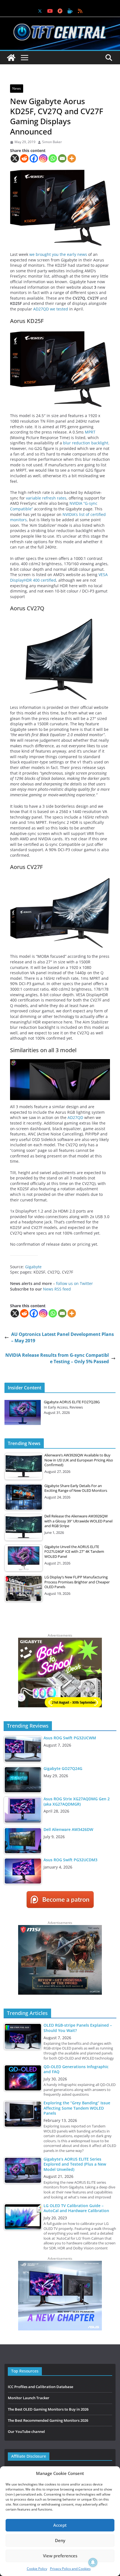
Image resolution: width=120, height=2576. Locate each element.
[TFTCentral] (11, 58)
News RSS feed (57, 1289)
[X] (15, 158)
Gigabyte (33, 1267)
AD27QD (75, 1117)
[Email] (62, 158)
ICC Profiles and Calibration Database (40, 2387)
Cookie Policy (37, 2569)
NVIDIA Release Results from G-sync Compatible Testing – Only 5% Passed (57, 1358)
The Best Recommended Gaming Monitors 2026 (48, 2420)
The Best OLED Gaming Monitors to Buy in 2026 (48, 2409)
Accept (60, 2525)
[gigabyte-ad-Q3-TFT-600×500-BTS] (60, 1640)
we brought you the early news (58, 254)
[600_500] (60, 2263)
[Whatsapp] (53, 158)
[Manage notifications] (93, 2562)
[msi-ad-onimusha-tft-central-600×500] (60, 1928)
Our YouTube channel (26, 2431)
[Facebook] (34, 158)
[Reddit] (24, 158)
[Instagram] (43, 158)
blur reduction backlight (86, 443)
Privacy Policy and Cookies (70, 2569)
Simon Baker (52, 142)
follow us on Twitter (75, 1283)
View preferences (60, 2556)
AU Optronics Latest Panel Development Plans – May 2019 (63, 1337)
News (17, 88)
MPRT (90, 432)
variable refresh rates (46, 498)
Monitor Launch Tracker (29, 2398)
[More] (72, 158)
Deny (60, 2540)
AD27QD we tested (51, 309)
